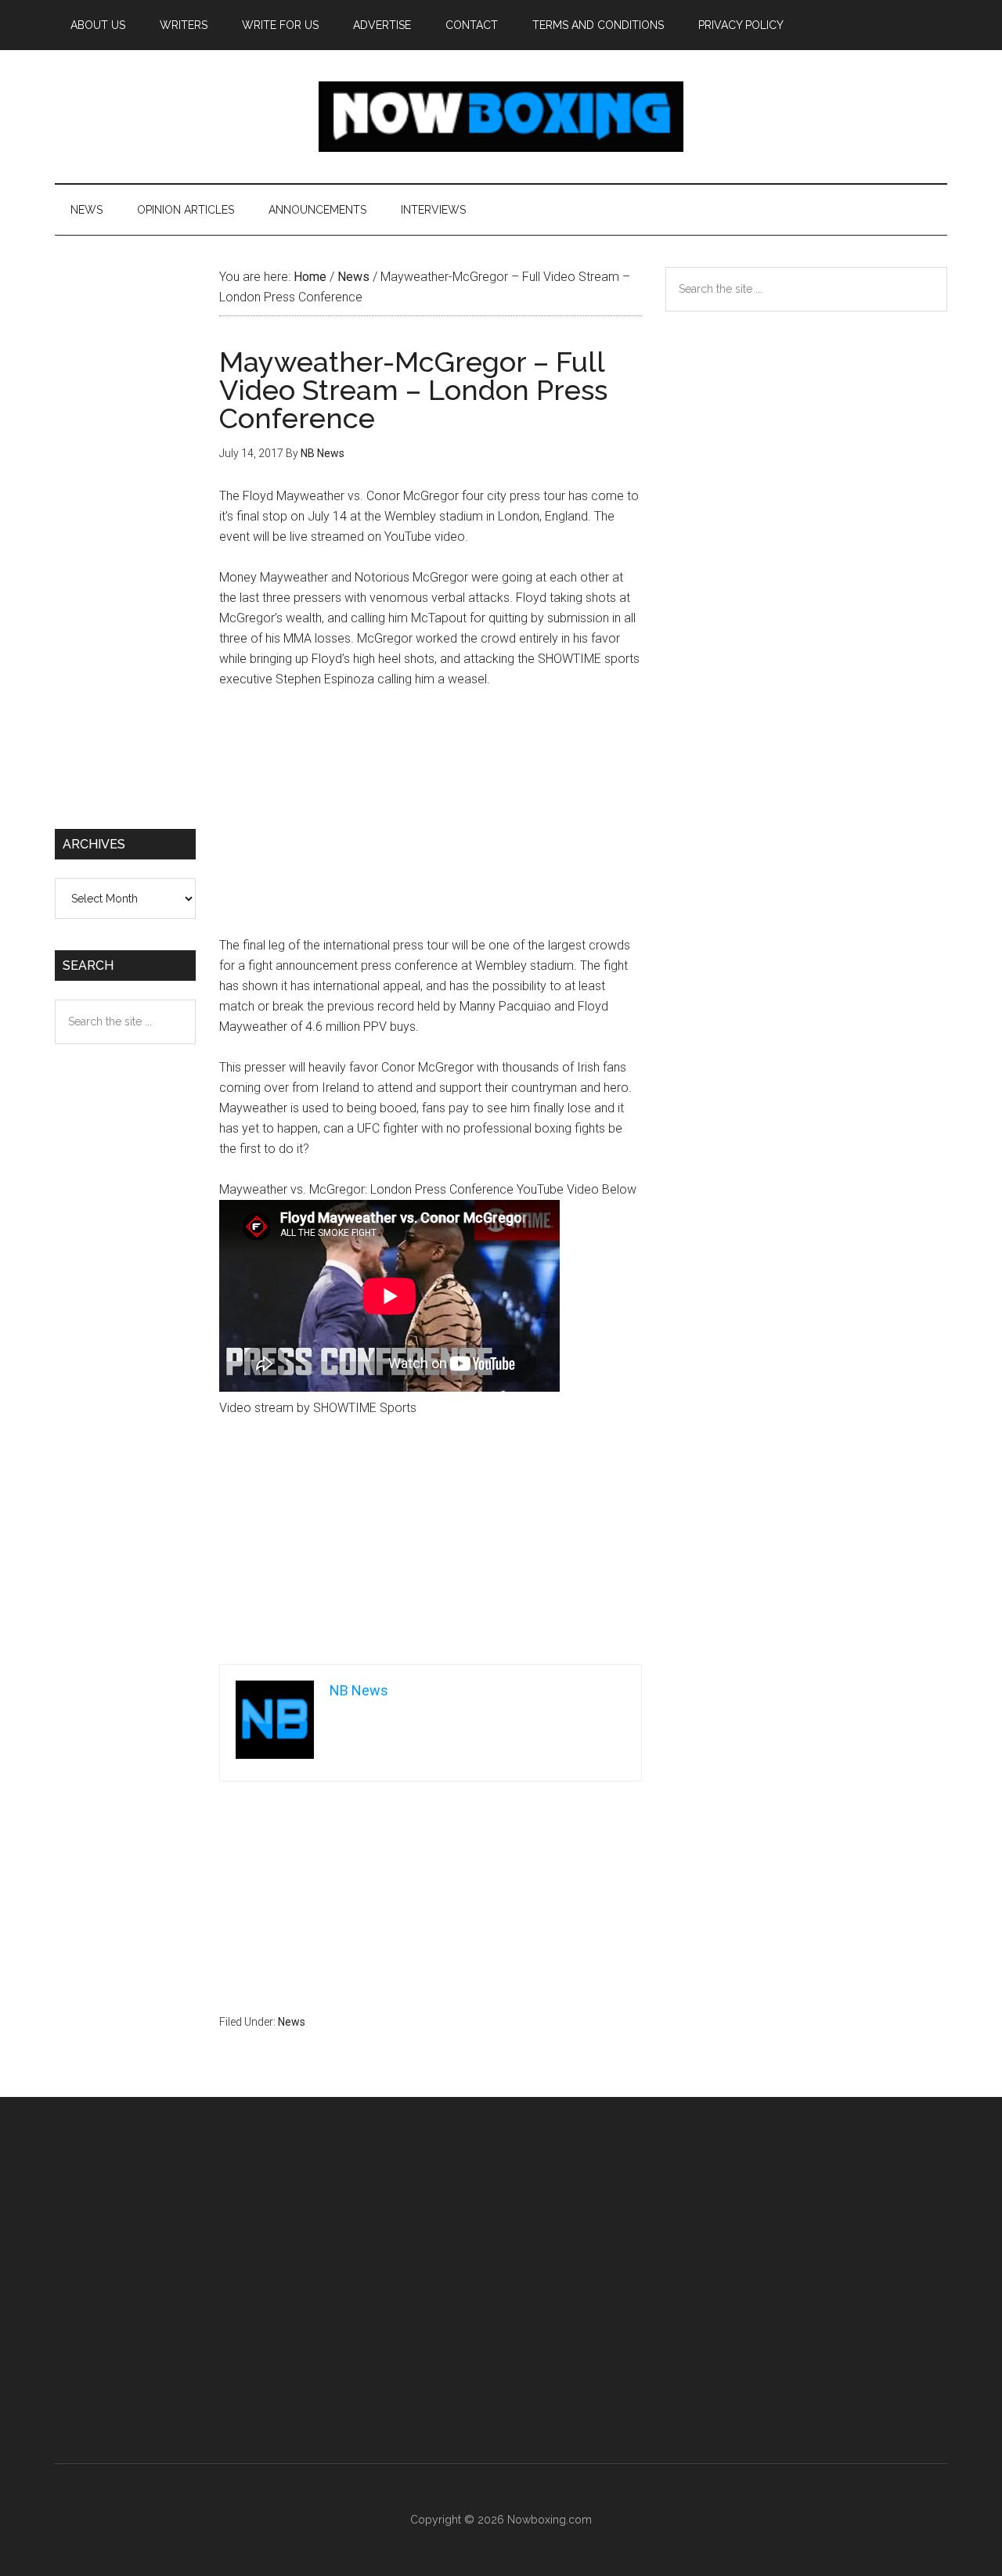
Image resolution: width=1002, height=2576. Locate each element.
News (292, 2022)
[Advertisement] (431, 820)
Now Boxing (501, 117)
